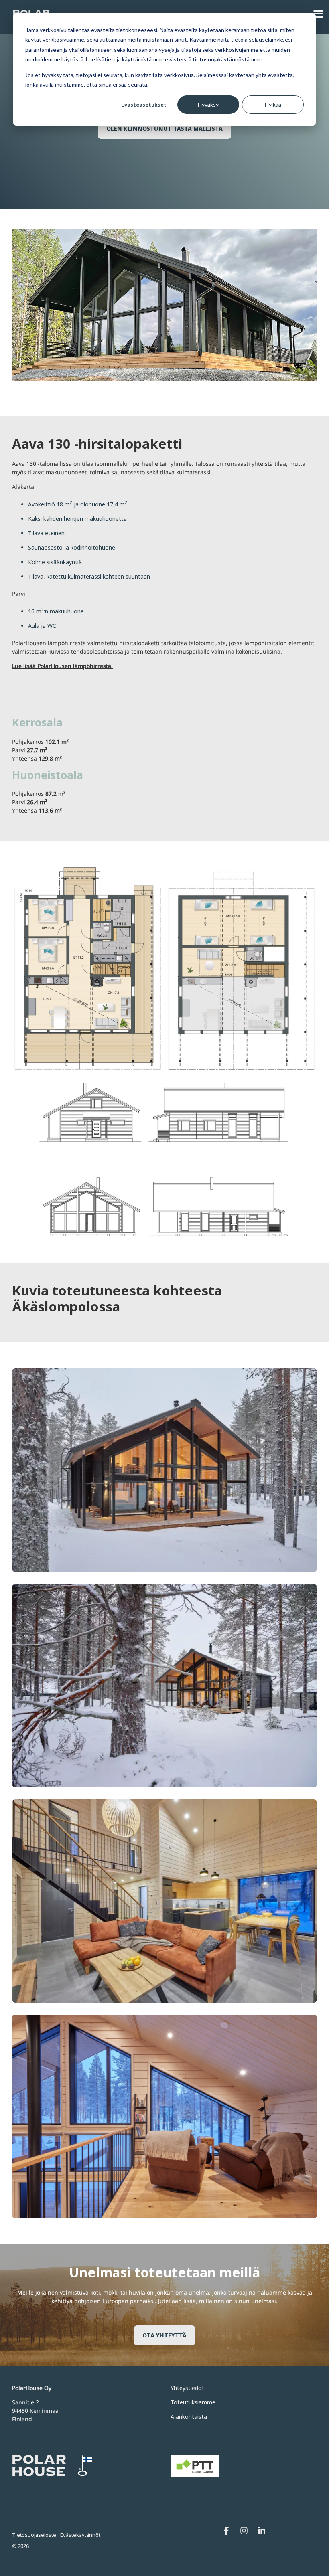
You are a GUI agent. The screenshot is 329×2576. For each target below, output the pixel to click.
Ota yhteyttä (164, 2335)
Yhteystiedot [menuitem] (187, 2388)
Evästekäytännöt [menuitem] (80, 2535)
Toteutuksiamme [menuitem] (193, 2402)
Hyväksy (208, 104)
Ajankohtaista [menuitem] (189, 2417)
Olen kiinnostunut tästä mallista (164, 128)
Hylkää (273, 104)
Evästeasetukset (144, 104)
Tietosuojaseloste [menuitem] (34, 2535)
